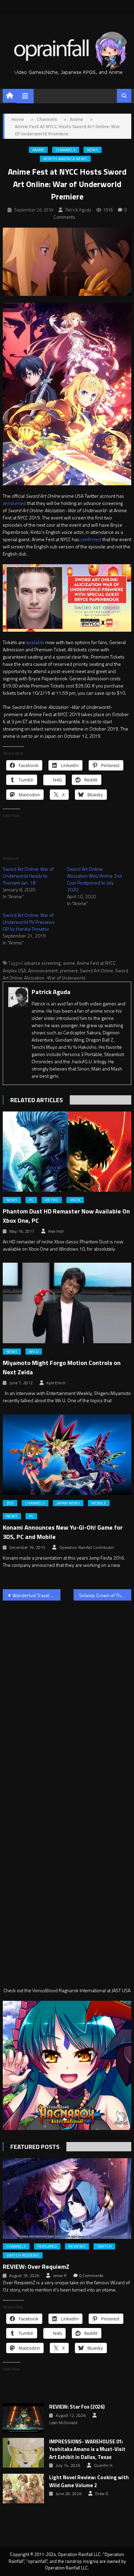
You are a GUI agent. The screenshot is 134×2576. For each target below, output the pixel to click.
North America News (65, 159)
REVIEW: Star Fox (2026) (77, 2407)
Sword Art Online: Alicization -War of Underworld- (65, 974)
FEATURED (47, 2246)
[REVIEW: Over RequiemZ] (67, 2199)
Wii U (34, 1352)
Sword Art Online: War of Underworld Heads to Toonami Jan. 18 (28, 876)
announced (14, 503)
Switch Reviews (23, 2255)
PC (31, 1200)
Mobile (99, 1503)
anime (69, 963)
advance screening (42, 963)
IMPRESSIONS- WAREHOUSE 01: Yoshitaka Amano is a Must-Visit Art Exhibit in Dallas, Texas (87, 2449)
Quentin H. (104, 2465)
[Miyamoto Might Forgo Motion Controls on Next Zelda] (67, 1303)
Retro (52, 1200)
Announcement (43, 971)
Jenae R (60, 2276)
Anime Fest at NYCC (96, 963)
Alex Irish (56, 1231)
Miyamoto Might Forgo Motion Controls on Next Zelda (62, 1367)
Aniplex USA (14, 971)
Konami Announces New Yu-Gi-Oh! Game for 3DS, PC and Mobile (63, 1532)
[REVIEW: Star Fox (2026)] (23, 2418)
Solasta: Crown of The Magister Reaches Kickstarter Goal (105, 1595)
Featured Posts (35, 2147)
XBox (75, 1200)
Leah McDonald (63, 2423)
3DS (10, 1503)
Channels (66, 150)
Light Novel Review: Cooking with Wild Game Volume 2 (89, 2481)
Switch (104, 2246)
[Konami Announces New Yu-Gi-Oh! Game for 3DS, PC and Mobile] (67, 1455)
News (93, 150)
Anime (38, 150)
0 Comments (91, 2276)
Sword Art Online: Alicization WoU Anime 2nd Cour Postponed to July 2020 (94, 879)
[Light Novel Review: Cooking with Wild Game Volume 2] (23, 2489)
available (35, 642)
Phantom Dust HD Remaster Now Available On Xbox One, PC (66, 1216)
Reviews (77, 2246)
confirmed (91, 539)
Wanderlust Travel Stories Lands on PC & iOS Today (36, 1595)
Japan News (68, 1503)
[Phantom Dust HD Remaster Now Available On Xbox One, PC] (67, 1152)
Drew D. (102, 2494)
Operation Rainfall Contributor (87, 1548)
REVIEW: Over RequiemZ (36, 2267)
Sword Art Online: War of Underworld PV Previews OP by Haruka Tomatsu (29, 922)
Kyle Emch (56, 1383)
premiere (69, 971)
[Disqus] (67, 1694)
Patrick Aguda (78, 210)
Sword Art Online (96, 971)
